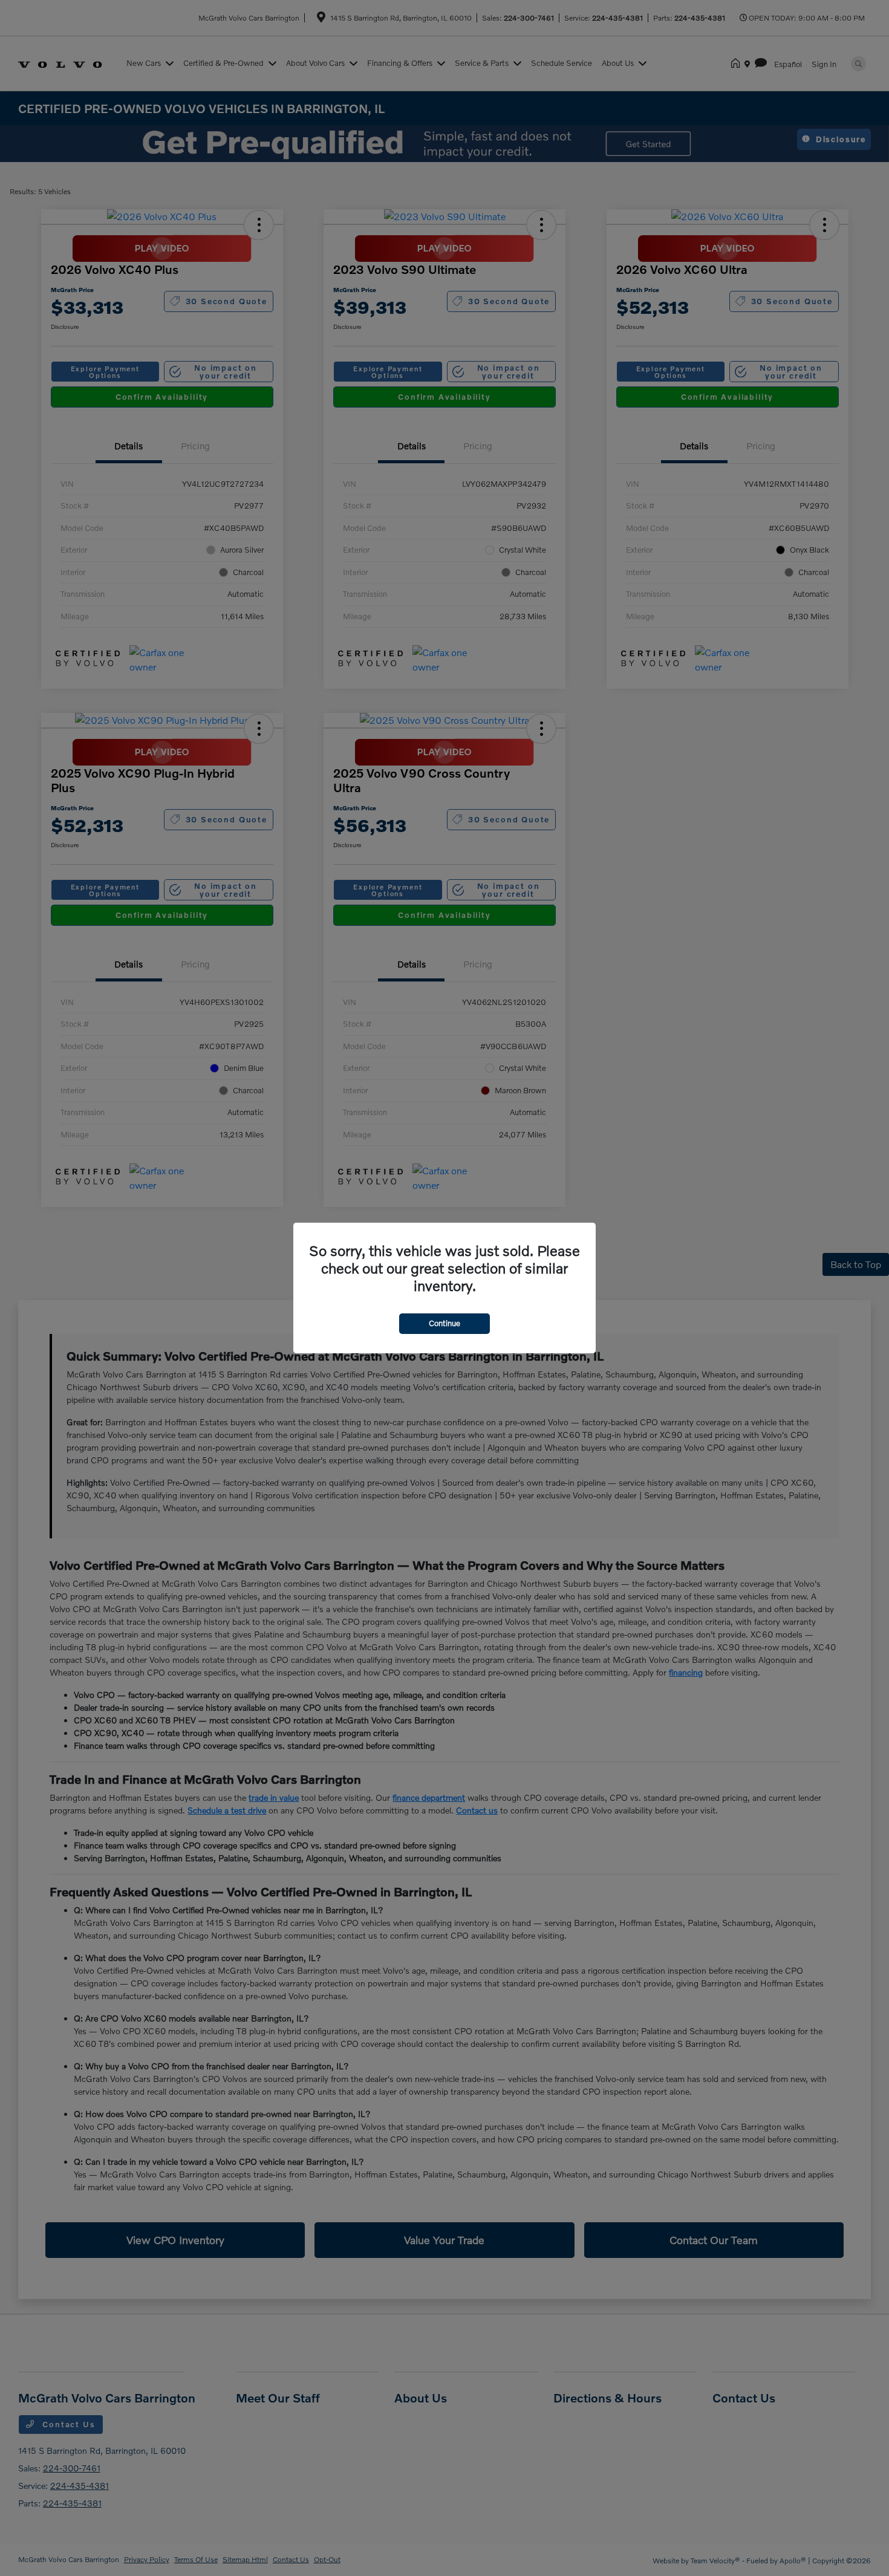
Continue (444, 1323)
